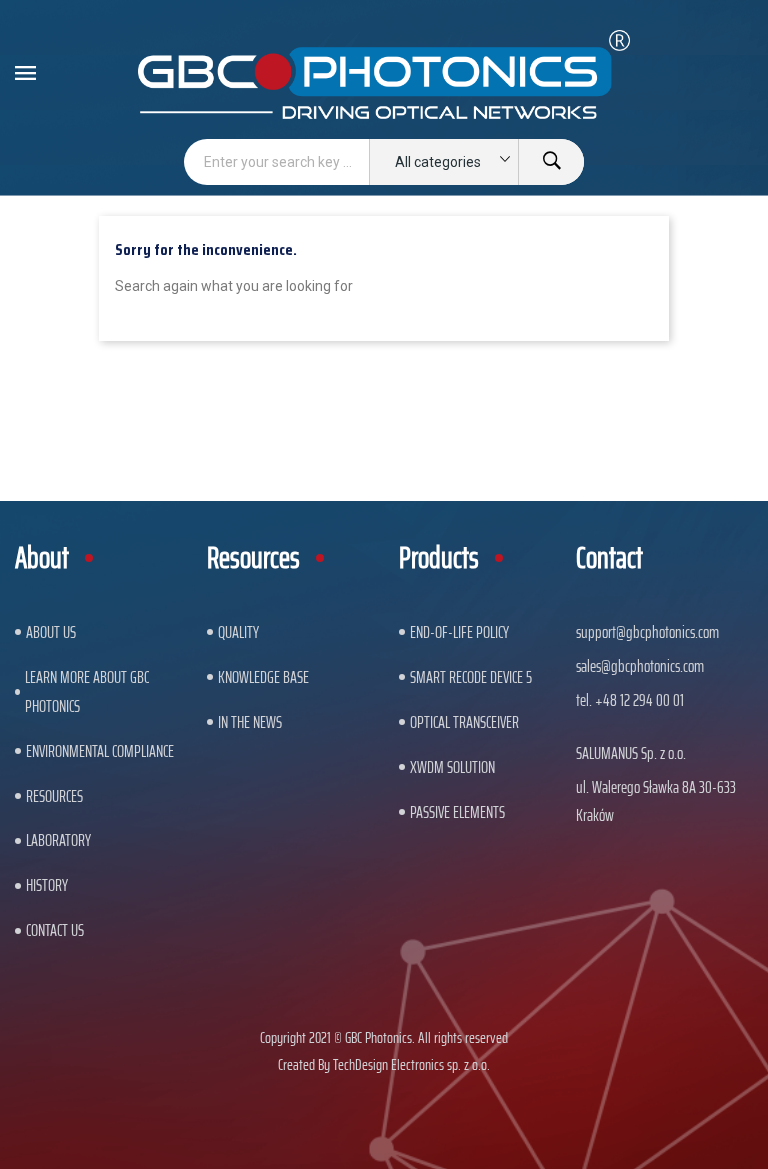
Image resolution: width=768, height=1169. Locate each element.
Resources (54, 796)
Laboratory (58, 840)
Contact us (55, 930)
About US (51, 632)
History (47, 885)
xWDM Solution (452, 767)
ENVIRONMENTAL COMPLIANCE (100, 751)
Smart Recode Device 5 (471, 677)
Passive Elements (457, 812)
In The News (250, 722)
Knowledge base (263, 677)
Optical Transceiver (464, 722)
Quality (238, 632)
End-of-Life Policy (459, 632)
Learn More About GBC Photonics (87, 691)
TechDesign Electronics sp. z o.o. (411, 1064)
